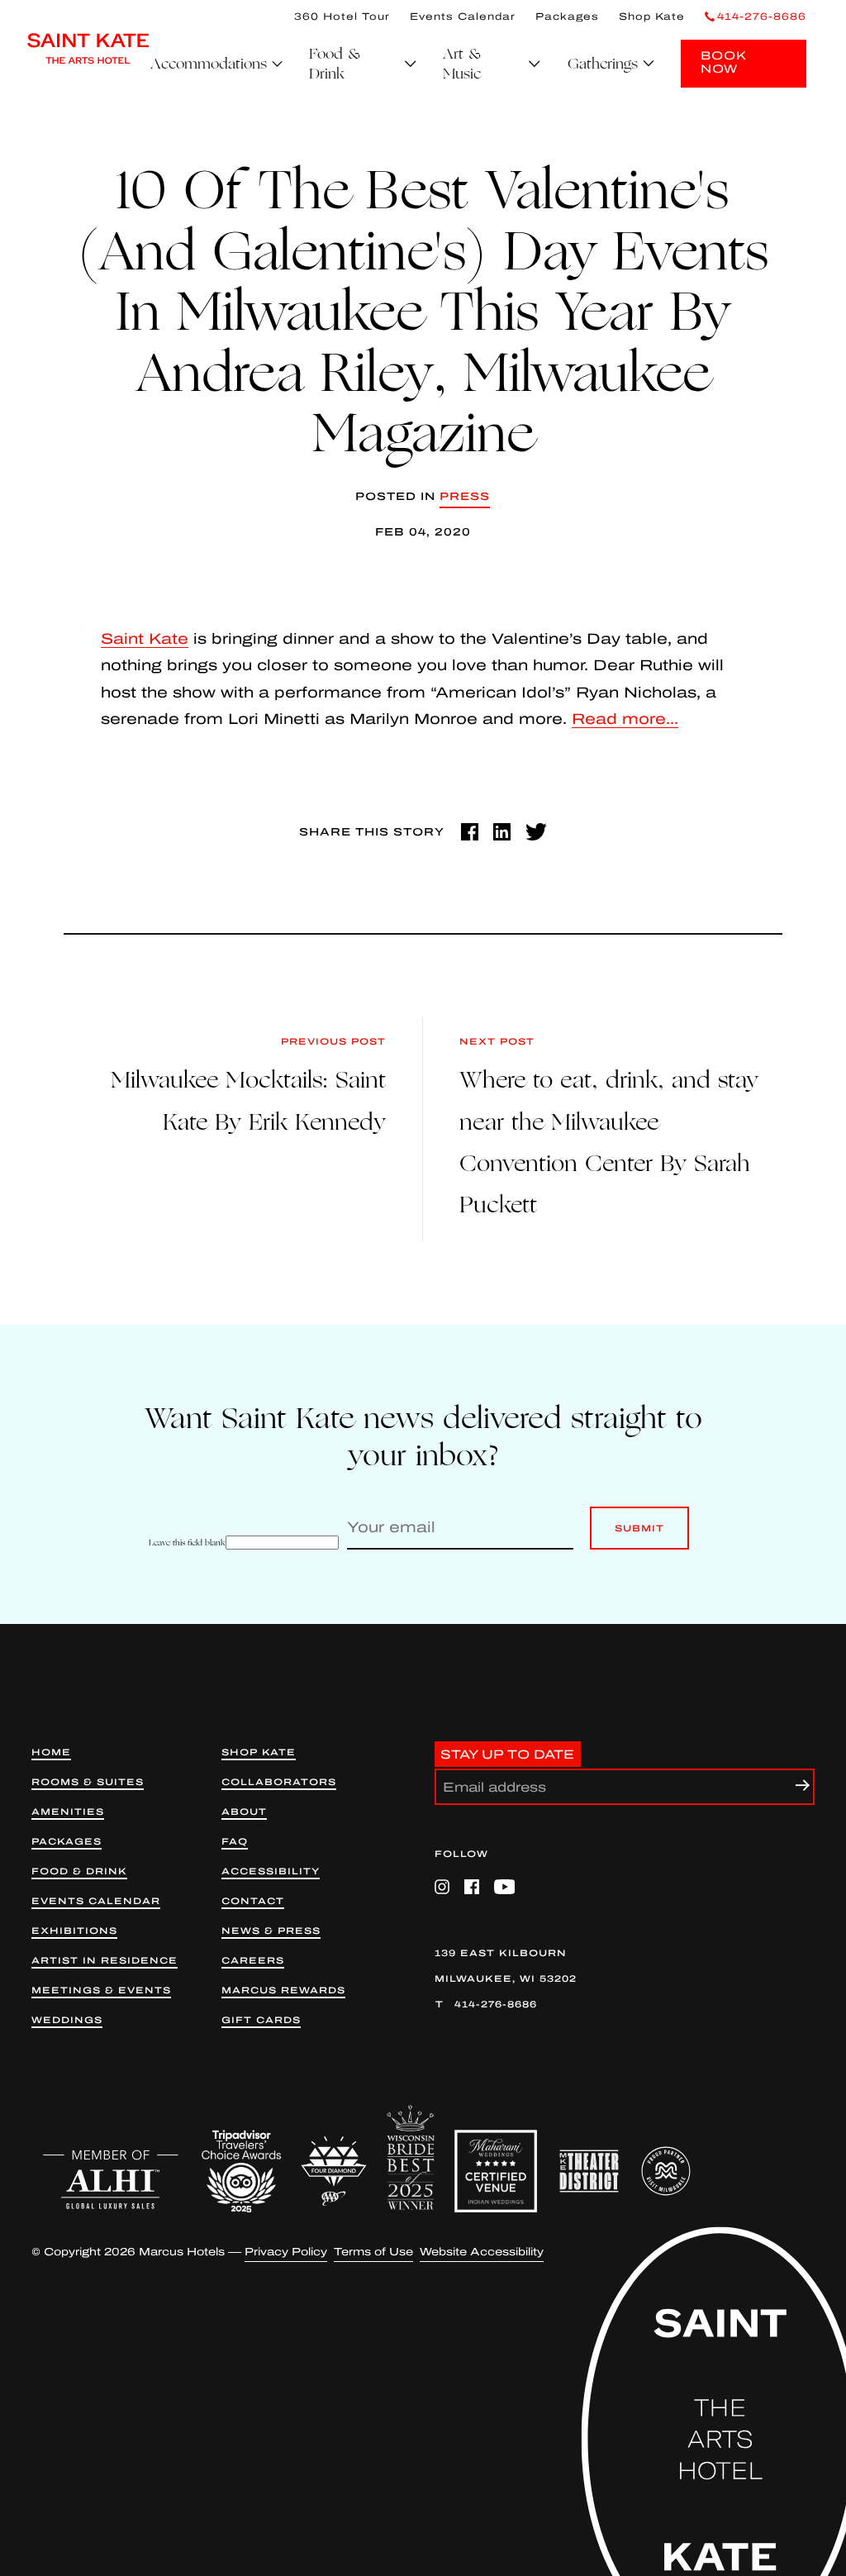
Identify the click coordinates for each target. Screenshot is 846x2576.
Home (51, 1752)
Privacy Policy (286, 2252)
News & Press (271, 1931)
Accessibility (271, 1871)
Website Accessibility (482, 2252)
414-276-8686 (496, 2004)
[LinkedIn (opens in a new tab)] (502, 832)
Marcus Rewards (283, 1990)
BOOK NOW (723, 62)
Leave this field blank (187, 1543)
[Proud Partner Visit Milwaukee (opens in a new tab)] (666, 2171)
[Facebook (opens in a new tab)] (470, 832)
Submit (639, 1537)
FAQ (235, 1842)
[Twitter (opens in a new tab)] (536, 832)
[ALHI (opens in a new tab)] (111, 2179)
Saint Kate (145, 639)
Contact (253, 1901)
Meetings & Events (101, 1990)
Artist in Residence (105, 1961)
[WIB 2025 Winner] (411, 2158)
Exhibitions (74, 1931)
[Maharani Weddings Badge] (496, 2171)
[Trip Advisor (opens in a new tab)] (241, 2171)
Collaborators (279, 1782)
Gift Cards (261, 2020)
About (244, 1812)
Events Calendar (463, 17)
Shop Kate (652, 17)
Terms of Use (373, 2252)
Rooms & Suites (88, 1782)
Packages (567, 17)
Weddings (67, 2020)
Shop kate (259, 1752)
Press (465, 497)
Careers (253, 1961)
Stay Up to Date (507, 1754)
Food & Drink (79, 1871)
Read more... (625, 719)
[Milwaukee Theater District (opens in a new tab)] (589, 2171)
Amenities (68, 1812)
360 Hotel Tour (342, 17)
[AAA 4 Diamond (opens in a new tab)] (334, 2171)
